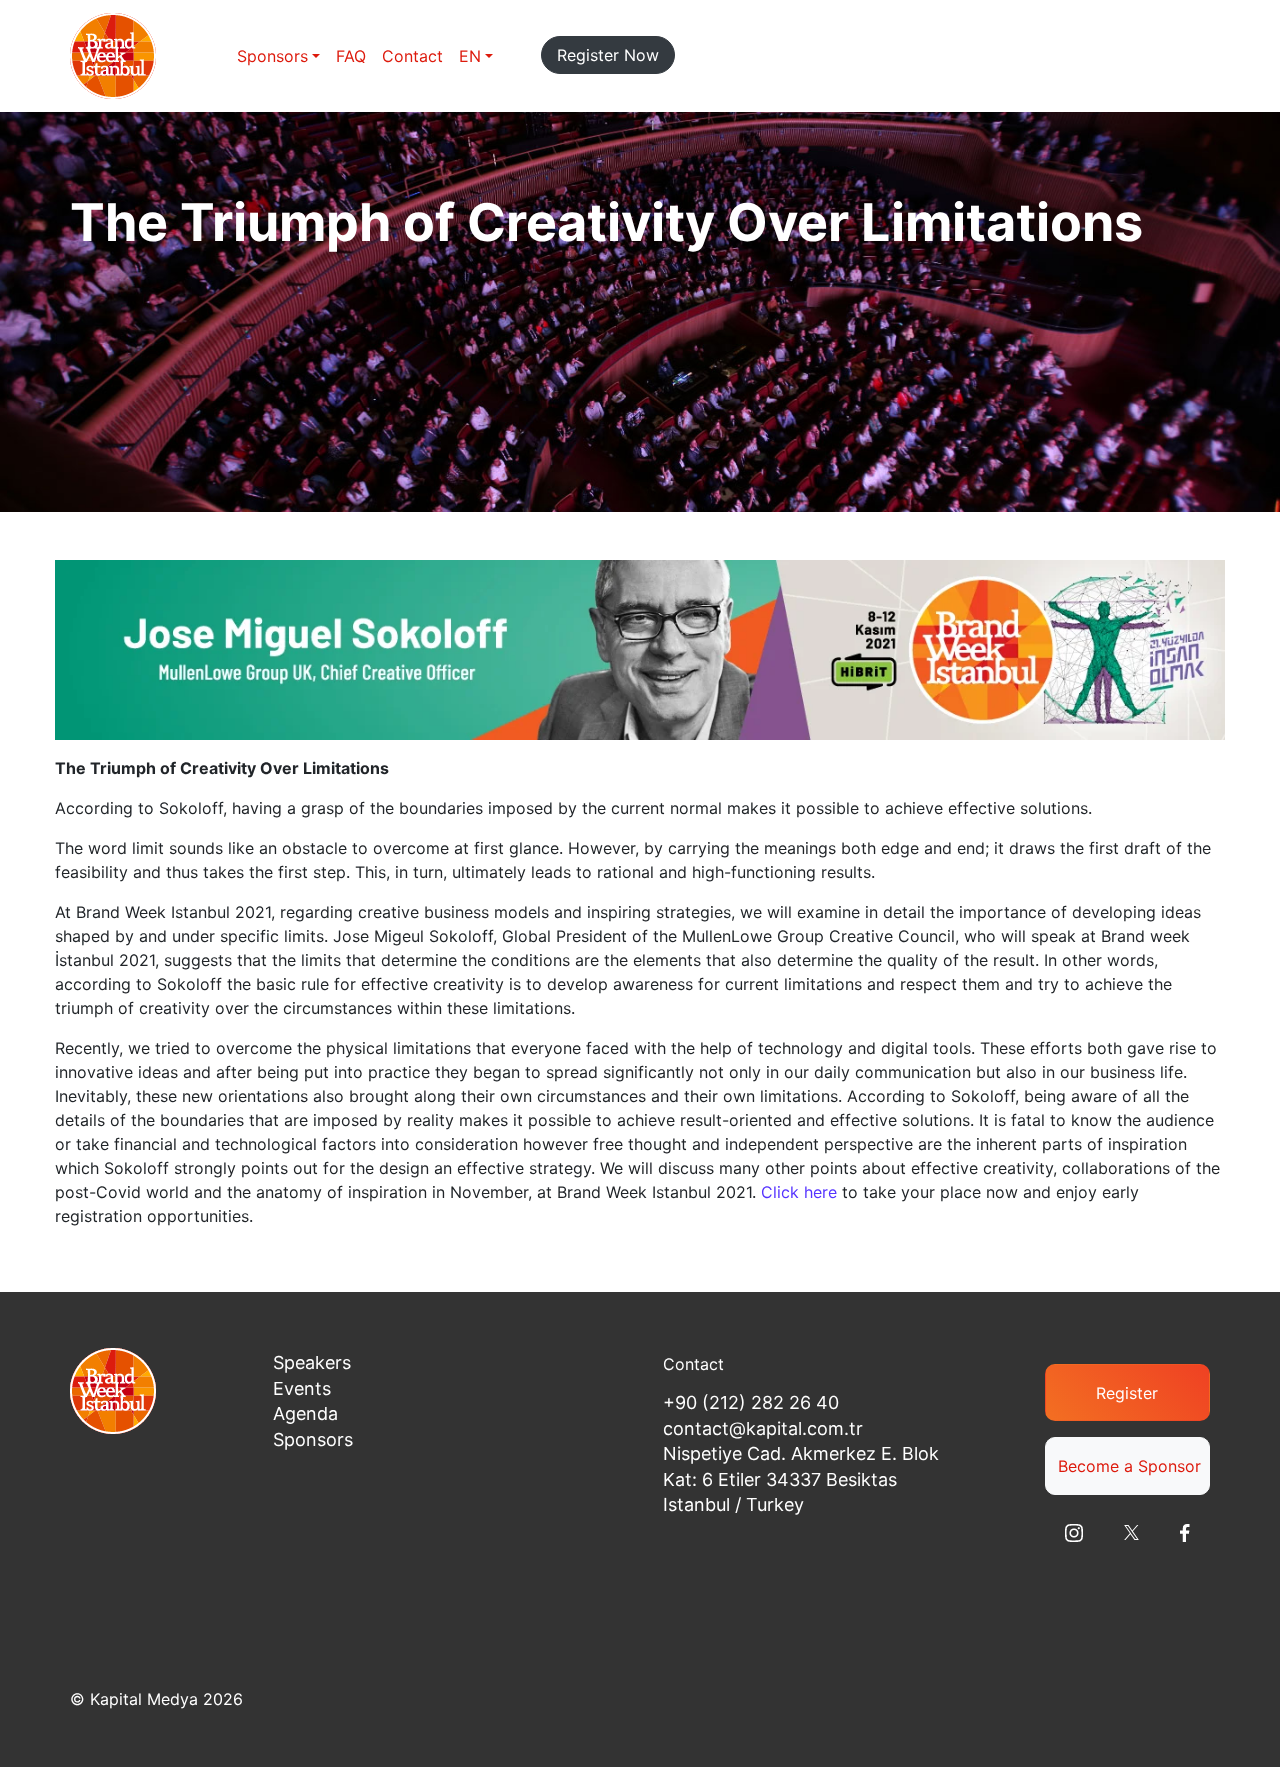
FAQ (351, 56)
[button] (476, 56)
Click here (799, 1192)
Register (1127, 1393)
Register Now (608, 55)
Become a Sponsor (1129, 1466)
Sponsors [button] (272, 56)
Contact (412, 56)
